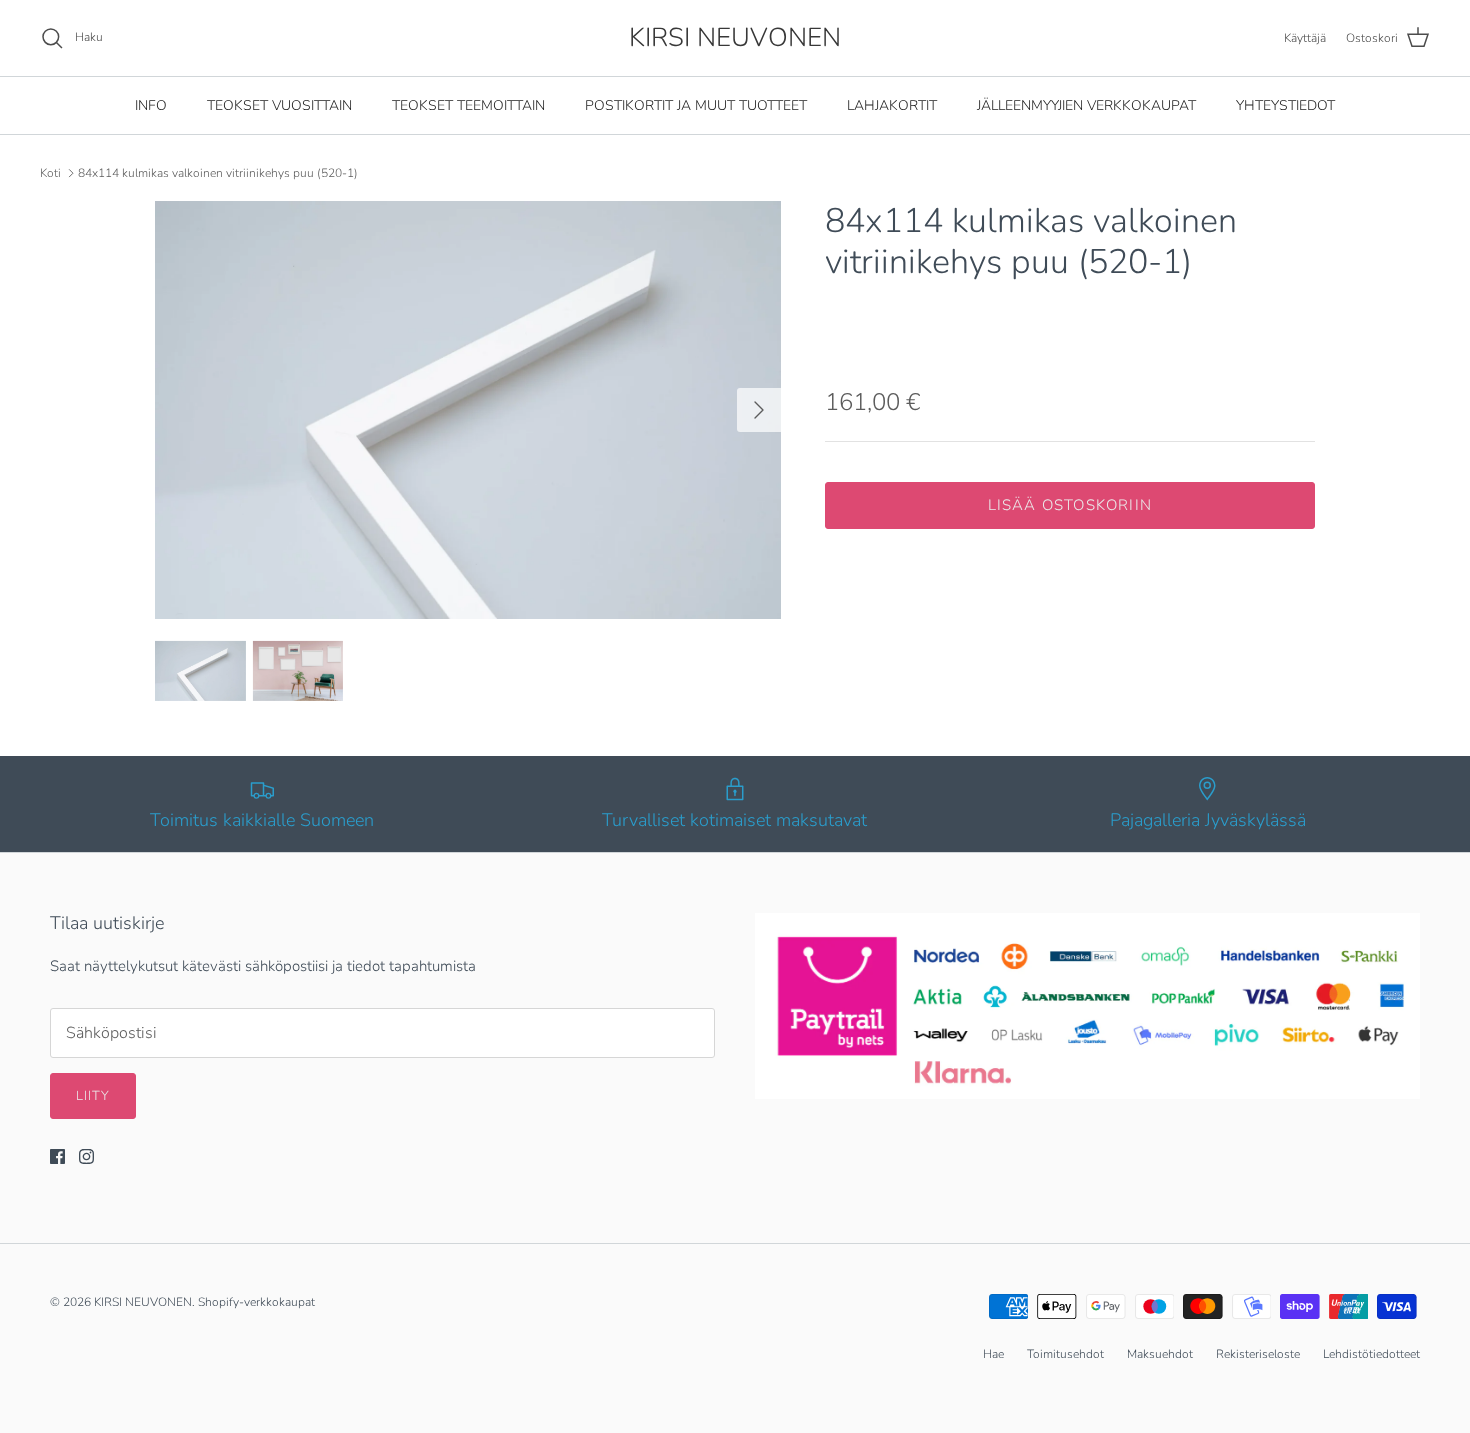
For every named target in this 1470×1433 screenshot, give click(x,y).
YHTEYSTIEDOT (1285, 105)
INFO (151, 105)
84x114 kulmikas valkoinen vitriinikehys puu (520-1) (218, 173)
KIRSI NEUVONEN (143, 1302)
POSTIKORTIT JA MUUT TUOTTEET (696, 105)
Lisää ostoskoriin (1070, 505)
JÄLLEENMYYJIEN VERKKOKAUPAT (1086, 105)
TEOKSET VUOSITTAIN (279, 105)
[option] (468, 409)
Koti (50, 173)
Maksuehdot (1160, 1354)
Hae (993, 1354)
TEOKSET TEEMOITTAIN (468, 105)
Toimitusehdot (1065, 1354)
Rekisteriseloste (1258, 1354)
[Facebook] (57, 1156)
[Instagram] (86, 1156)
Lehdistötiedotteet (1371, 1354)
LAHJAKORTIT (892, 105)
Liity (93, 1096)
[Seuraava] (759, 410)
